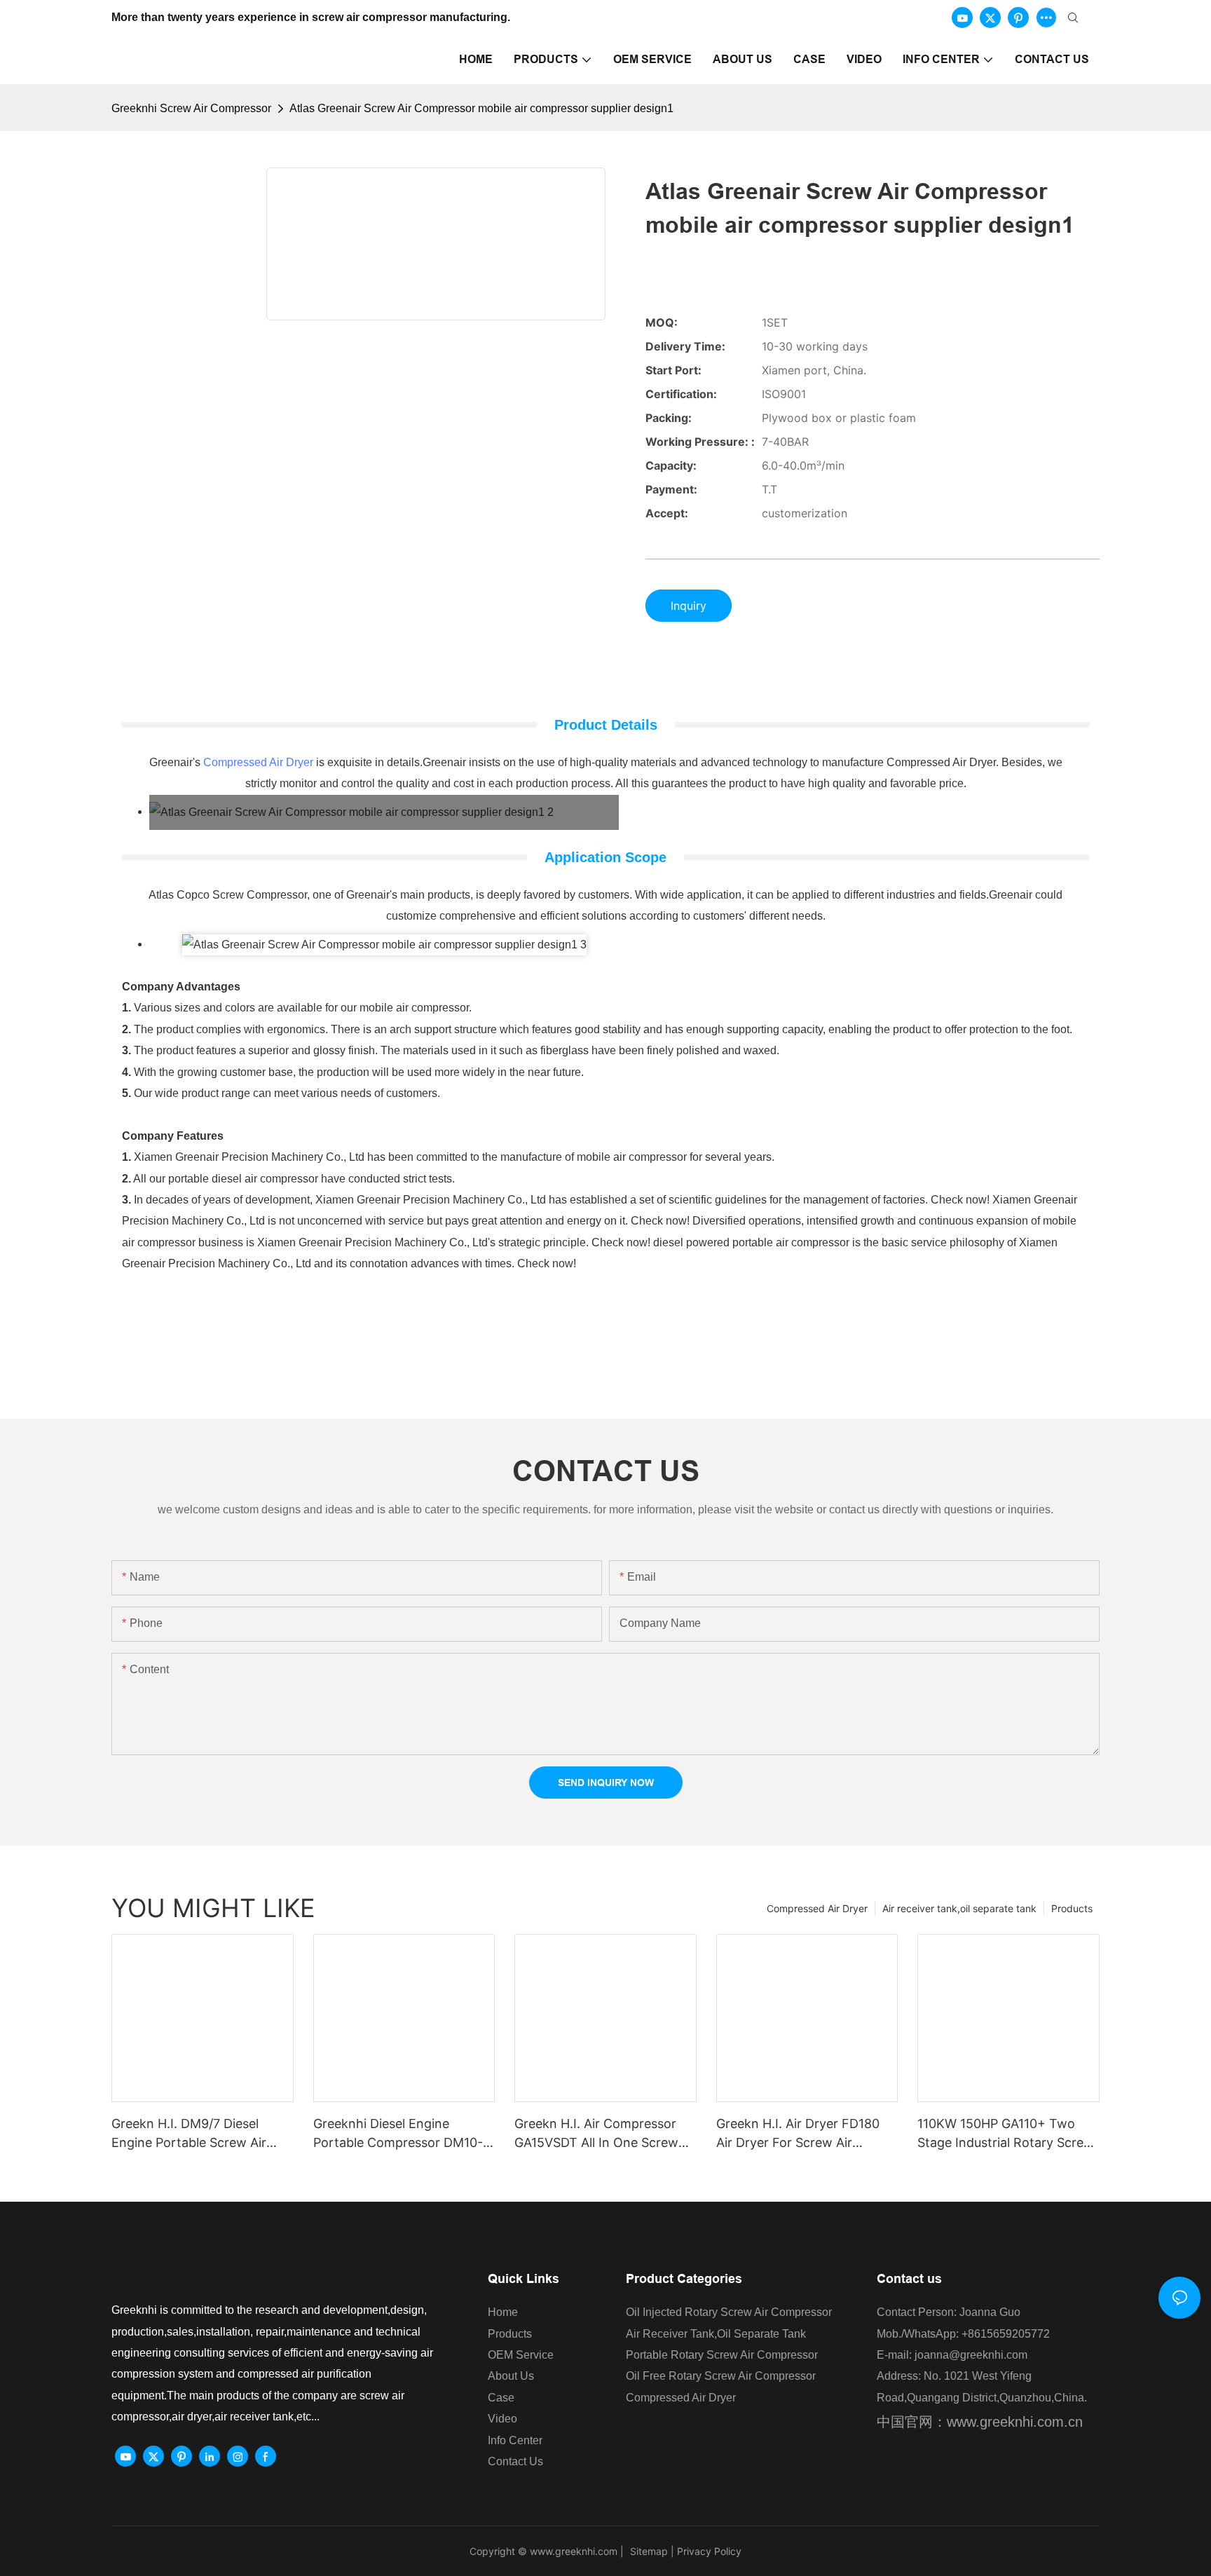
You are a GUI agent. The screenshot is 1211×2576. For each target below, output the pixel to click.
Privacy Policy (709, 2551)
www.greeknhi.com (574, 2551)
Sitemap (648, 2551)
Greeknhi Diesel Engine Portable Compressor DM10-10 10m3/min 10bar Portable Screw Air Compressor (398, 2134)
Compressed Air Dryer (258, 762)
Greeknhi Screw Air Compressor (191, 108)
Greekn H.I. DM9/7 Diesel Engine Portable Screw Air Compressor (189, 2134)
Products (1072, 1908)
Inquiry (689, 606)
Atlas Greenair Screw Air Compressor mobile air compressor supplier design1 (481, 108)
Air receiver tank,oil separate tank (959, 1908)
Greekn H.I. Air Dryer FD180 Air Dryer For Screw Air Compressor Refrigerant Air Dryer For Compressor (798, 2134)
